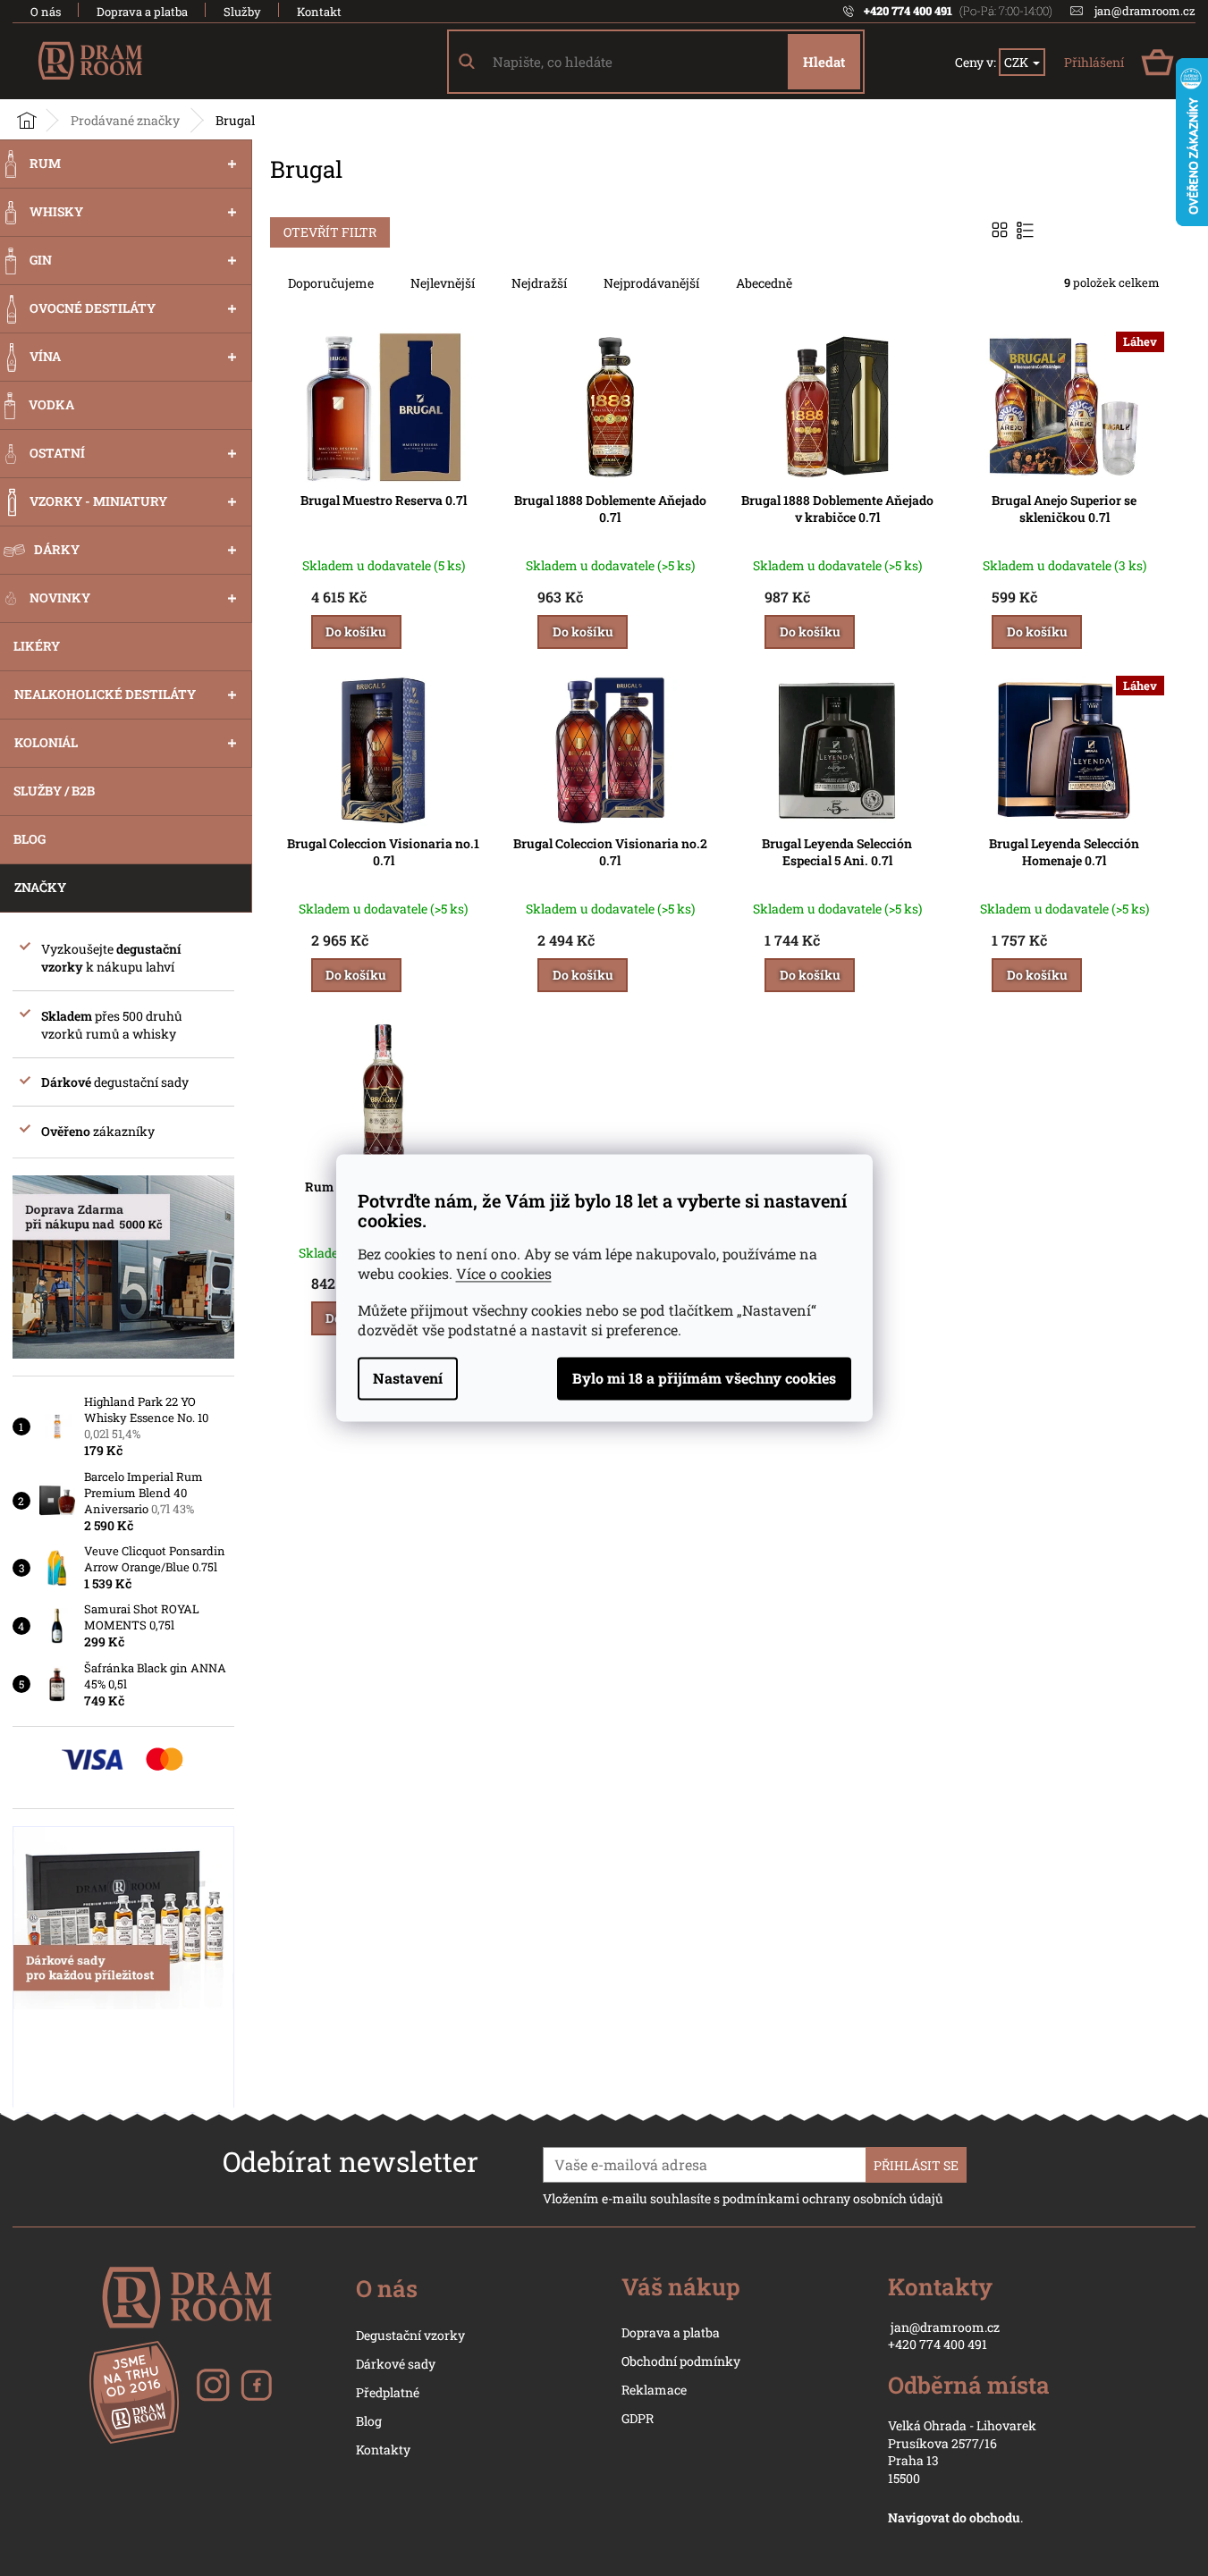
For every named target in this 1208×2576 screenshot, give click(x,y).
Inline (1027, 230)
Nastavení (408, 1379)
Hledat (824, 62)
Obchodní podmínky (681, 2361)
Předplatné (388, 2392)
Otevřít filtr (330, 232)
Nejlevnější (443, 283)
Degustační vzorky (410, 2335)
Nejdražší (539, 283)
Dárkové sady (396, 2364)
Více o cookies (504, 1274)
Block (1002, 230)
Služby (242, 12)
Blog (369, 2421)
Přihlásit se (916, 2165)
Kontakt (319, 12)
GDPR (638, 2418)
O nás (46, 12)
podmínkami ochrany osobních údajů (833, 2198)
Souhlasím (704, 1379)
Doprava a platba (142, 12)
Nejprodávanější (651, 283)
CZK (1018, 62)
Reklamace (654, 2390)
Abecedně (764, 283)
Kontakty (383, 2450)
